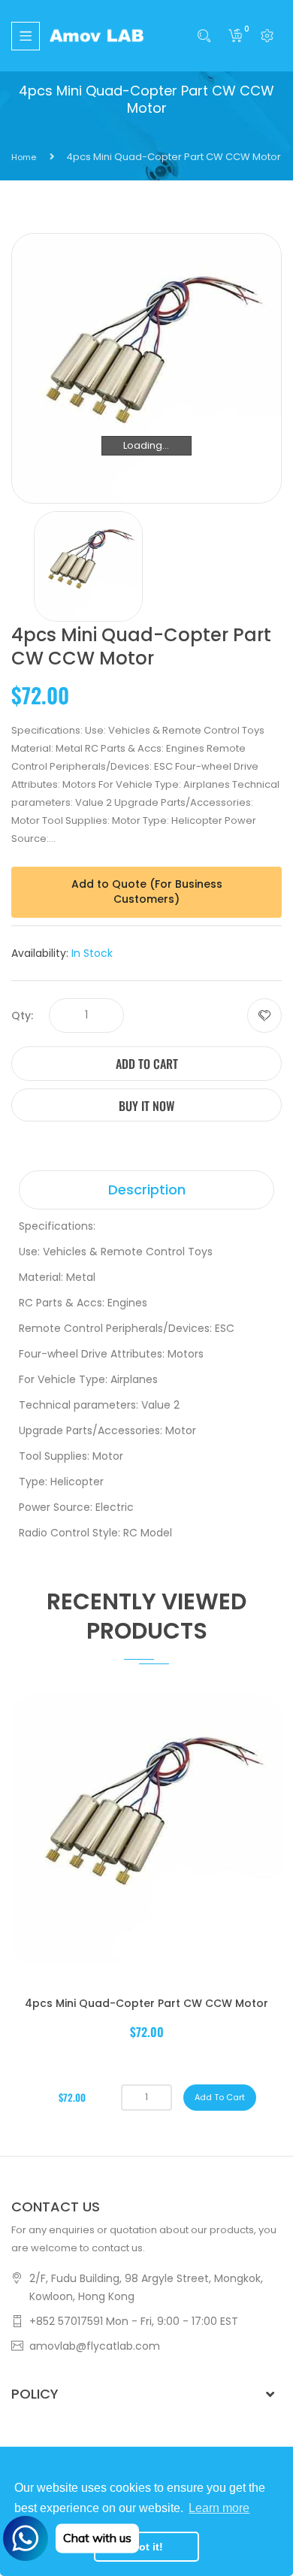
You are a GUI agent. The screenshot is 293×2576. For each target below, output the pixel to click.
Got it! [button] (147, 2547)
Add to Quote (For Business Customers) (147, 891)
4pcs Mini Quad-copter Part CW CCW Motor (146, 2003)
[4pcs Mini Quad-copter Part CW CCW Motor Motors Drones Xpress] (88, 566)
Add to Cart (147, 1064)
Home (24, 157)
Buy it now (146, 1106)
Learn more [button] (219, 2508)
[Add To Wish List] (264, 1016)
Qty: (22, 1016)
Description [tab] (147, 1190)
